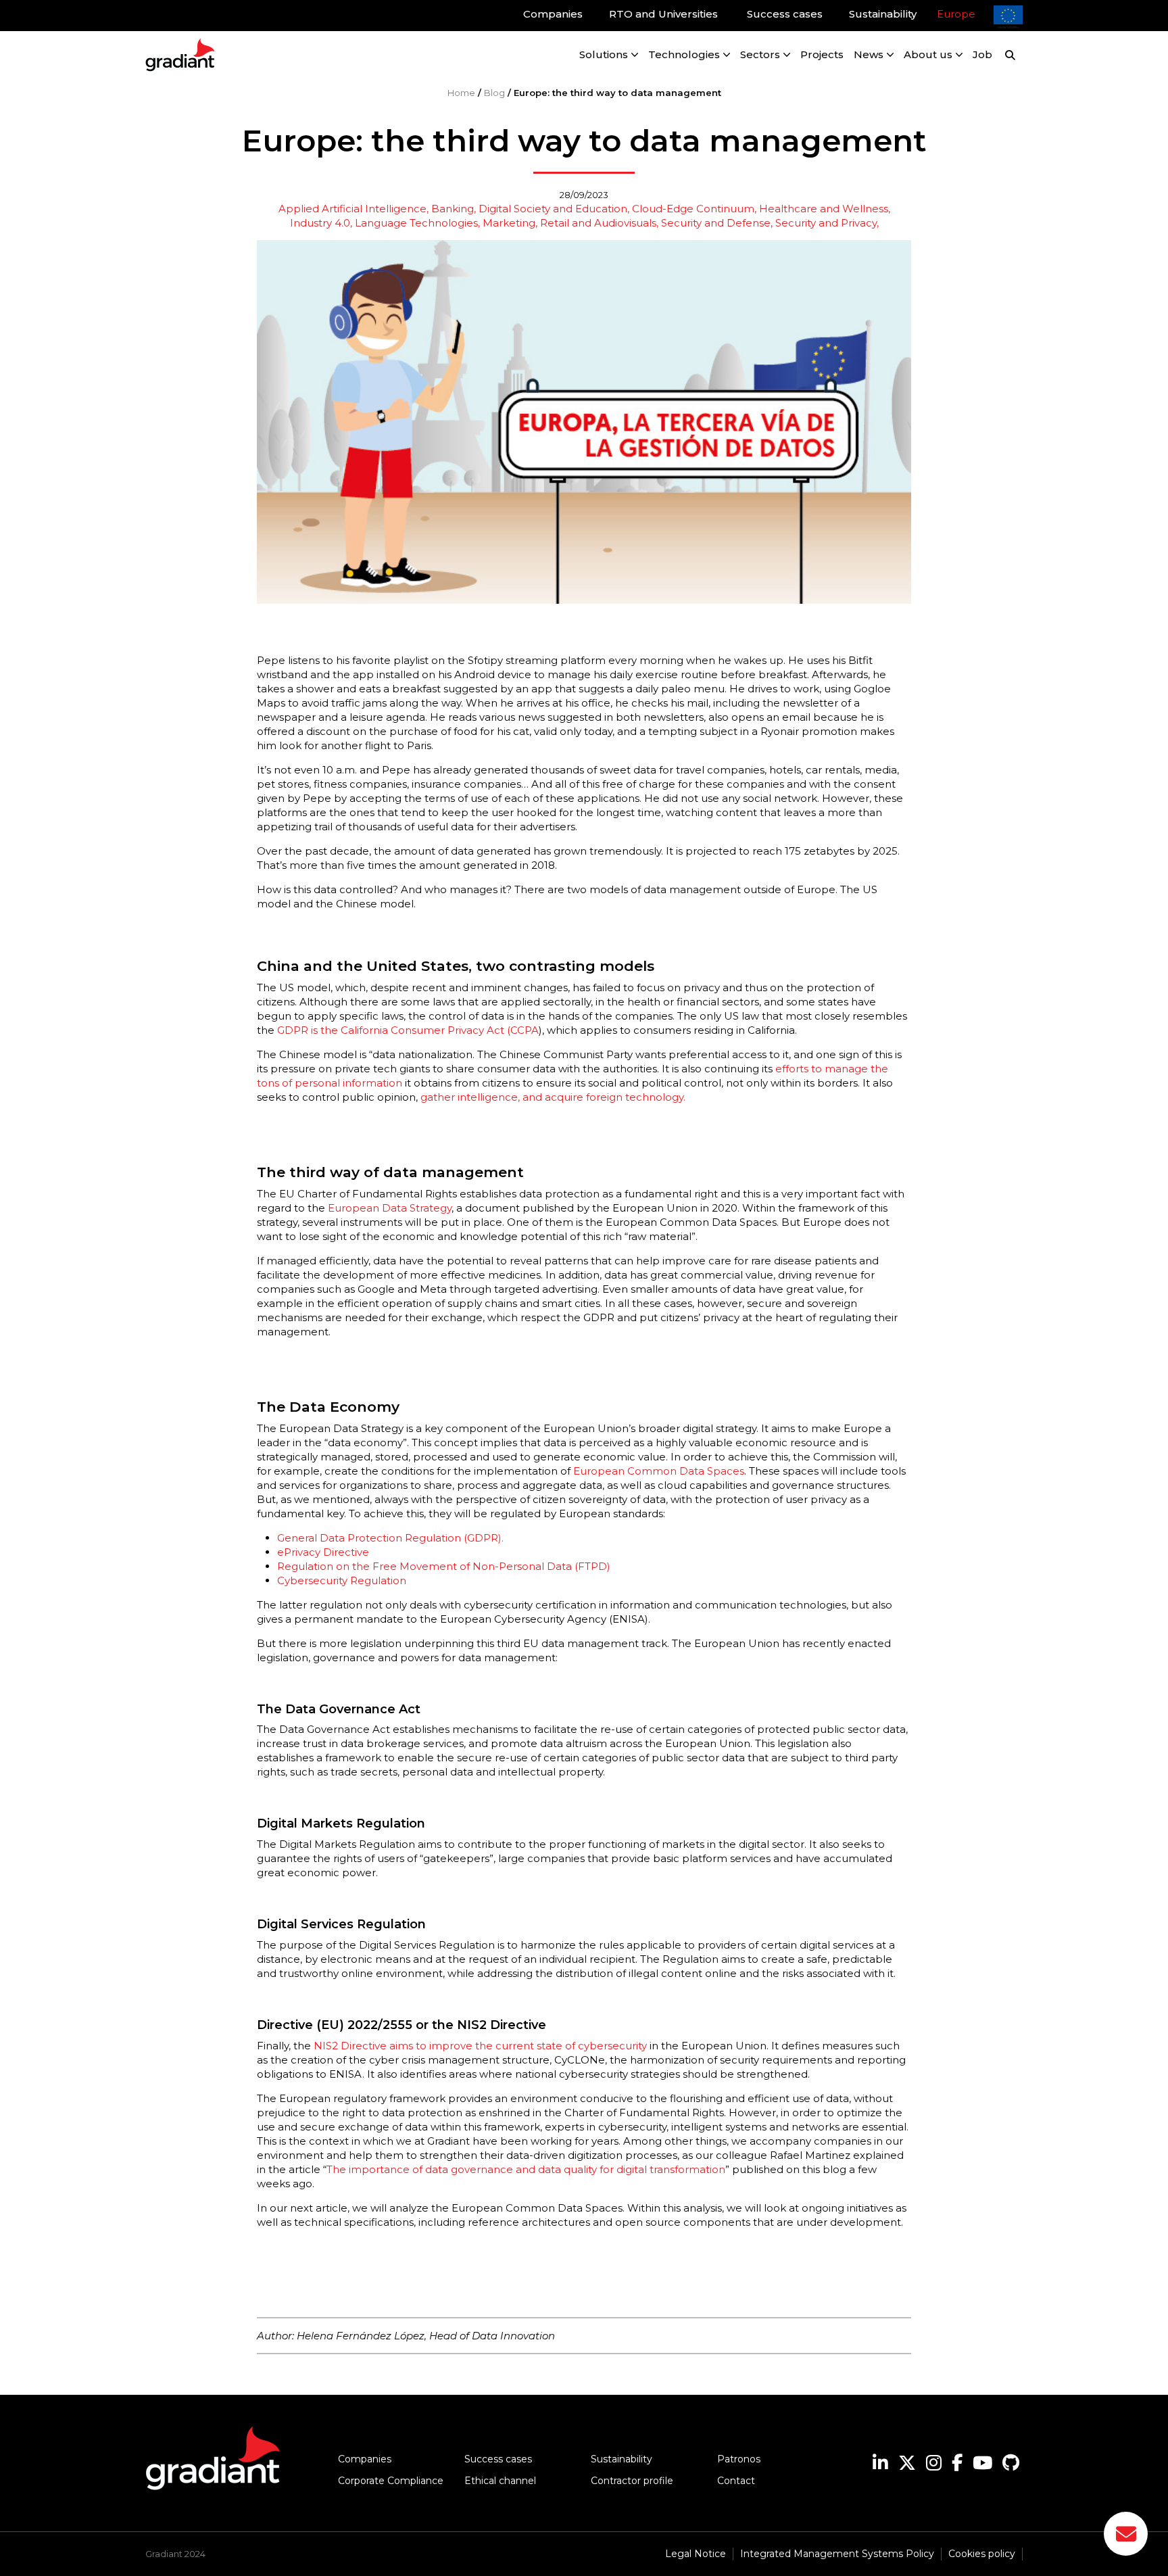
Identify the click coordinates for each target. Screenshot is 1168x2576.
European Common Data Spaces (659, 1471)
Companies (365, 2459)
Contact (736, 2481)
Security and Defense (716, 223)
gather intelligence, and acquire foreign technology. (553, 1097)
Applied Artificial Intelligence (352, 209)
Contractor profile (632, 2481)
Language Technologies (416, 223)
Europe (956, 14)
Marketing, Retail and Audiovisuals (569, 223)
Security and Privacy (826, 223)
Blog (494, 93)
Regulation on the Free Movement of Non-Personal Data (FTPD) (444, 1566)
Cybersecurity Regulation (343, 1580)
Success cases (498, 2459)
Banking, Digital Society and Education (529, 209)
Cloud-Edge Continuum (693, 209)
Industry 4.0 (320, 223)
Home (461, 93)
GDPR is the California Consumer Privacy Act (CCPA (408, 1030)
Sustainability (622, 2459)
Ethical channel (500, 2481)
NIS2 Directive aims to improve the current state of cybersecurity (480, 2046)
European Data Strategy (388, 1208)
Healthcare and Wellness (824, 209)
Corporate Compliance (391, 2481)
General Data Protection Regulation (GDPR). (390, 1538)
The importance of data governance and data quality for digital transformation (526, 2169)
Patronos (739, 2459)
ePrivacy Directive (323, 1552)
